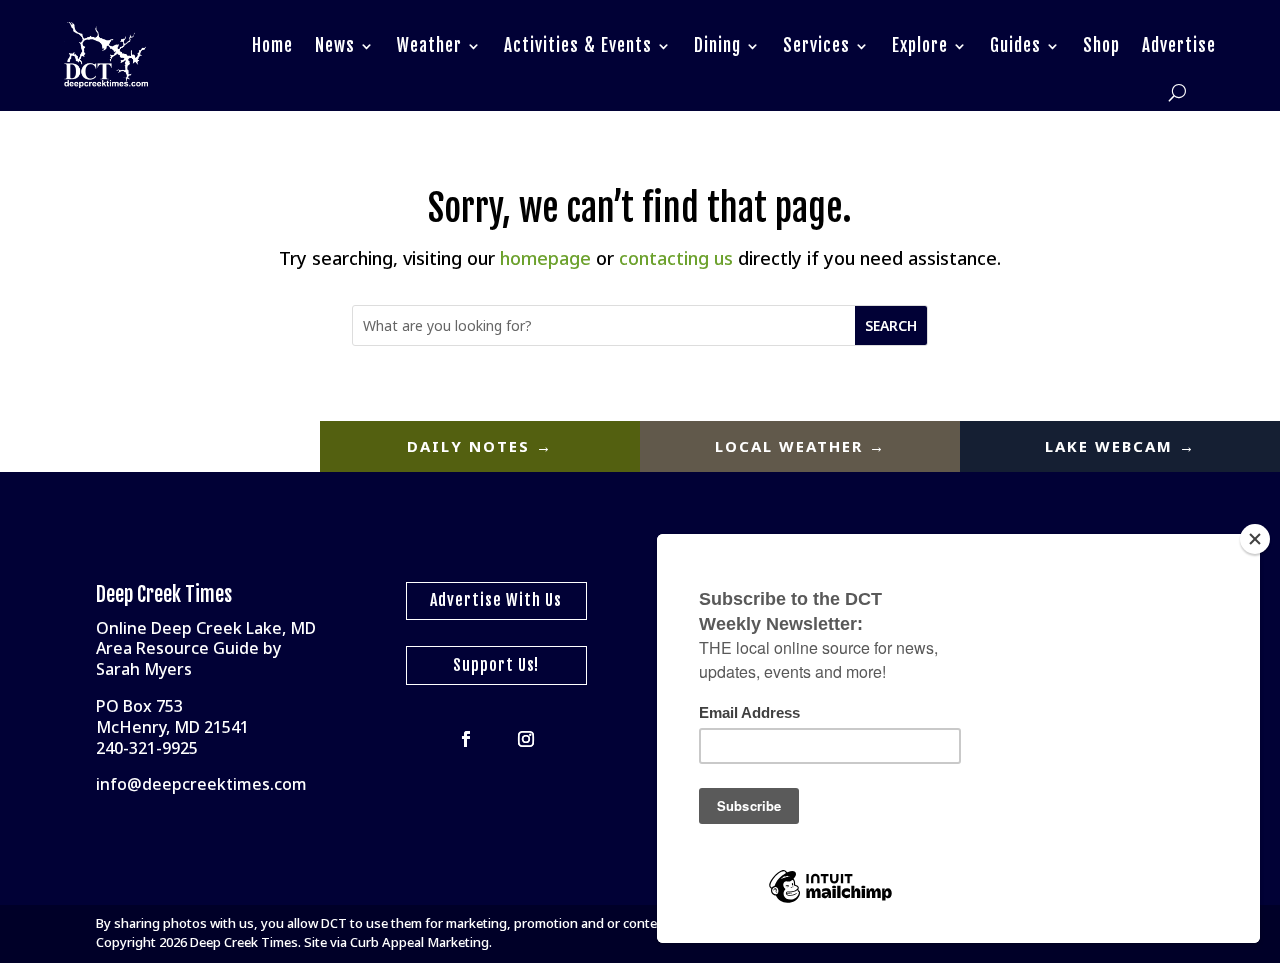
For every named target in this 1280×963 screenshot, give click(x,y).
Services (816, 45)
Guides (1015, 45)
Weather (429, 45)
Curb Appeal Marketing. (421, 942)
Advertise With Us (496, 600)
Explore (920, 45)
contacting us (676, 258)
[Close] (1255, 539)
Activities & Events (578, 45)
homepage (545, 258)
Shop (1101, 45)
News (335, 45)
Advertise (1179, 45)
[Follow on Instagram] (526, 739)
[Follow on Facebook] (466, 739)
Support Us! (496, 665)
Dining (717, 45)
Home (272, 45)
